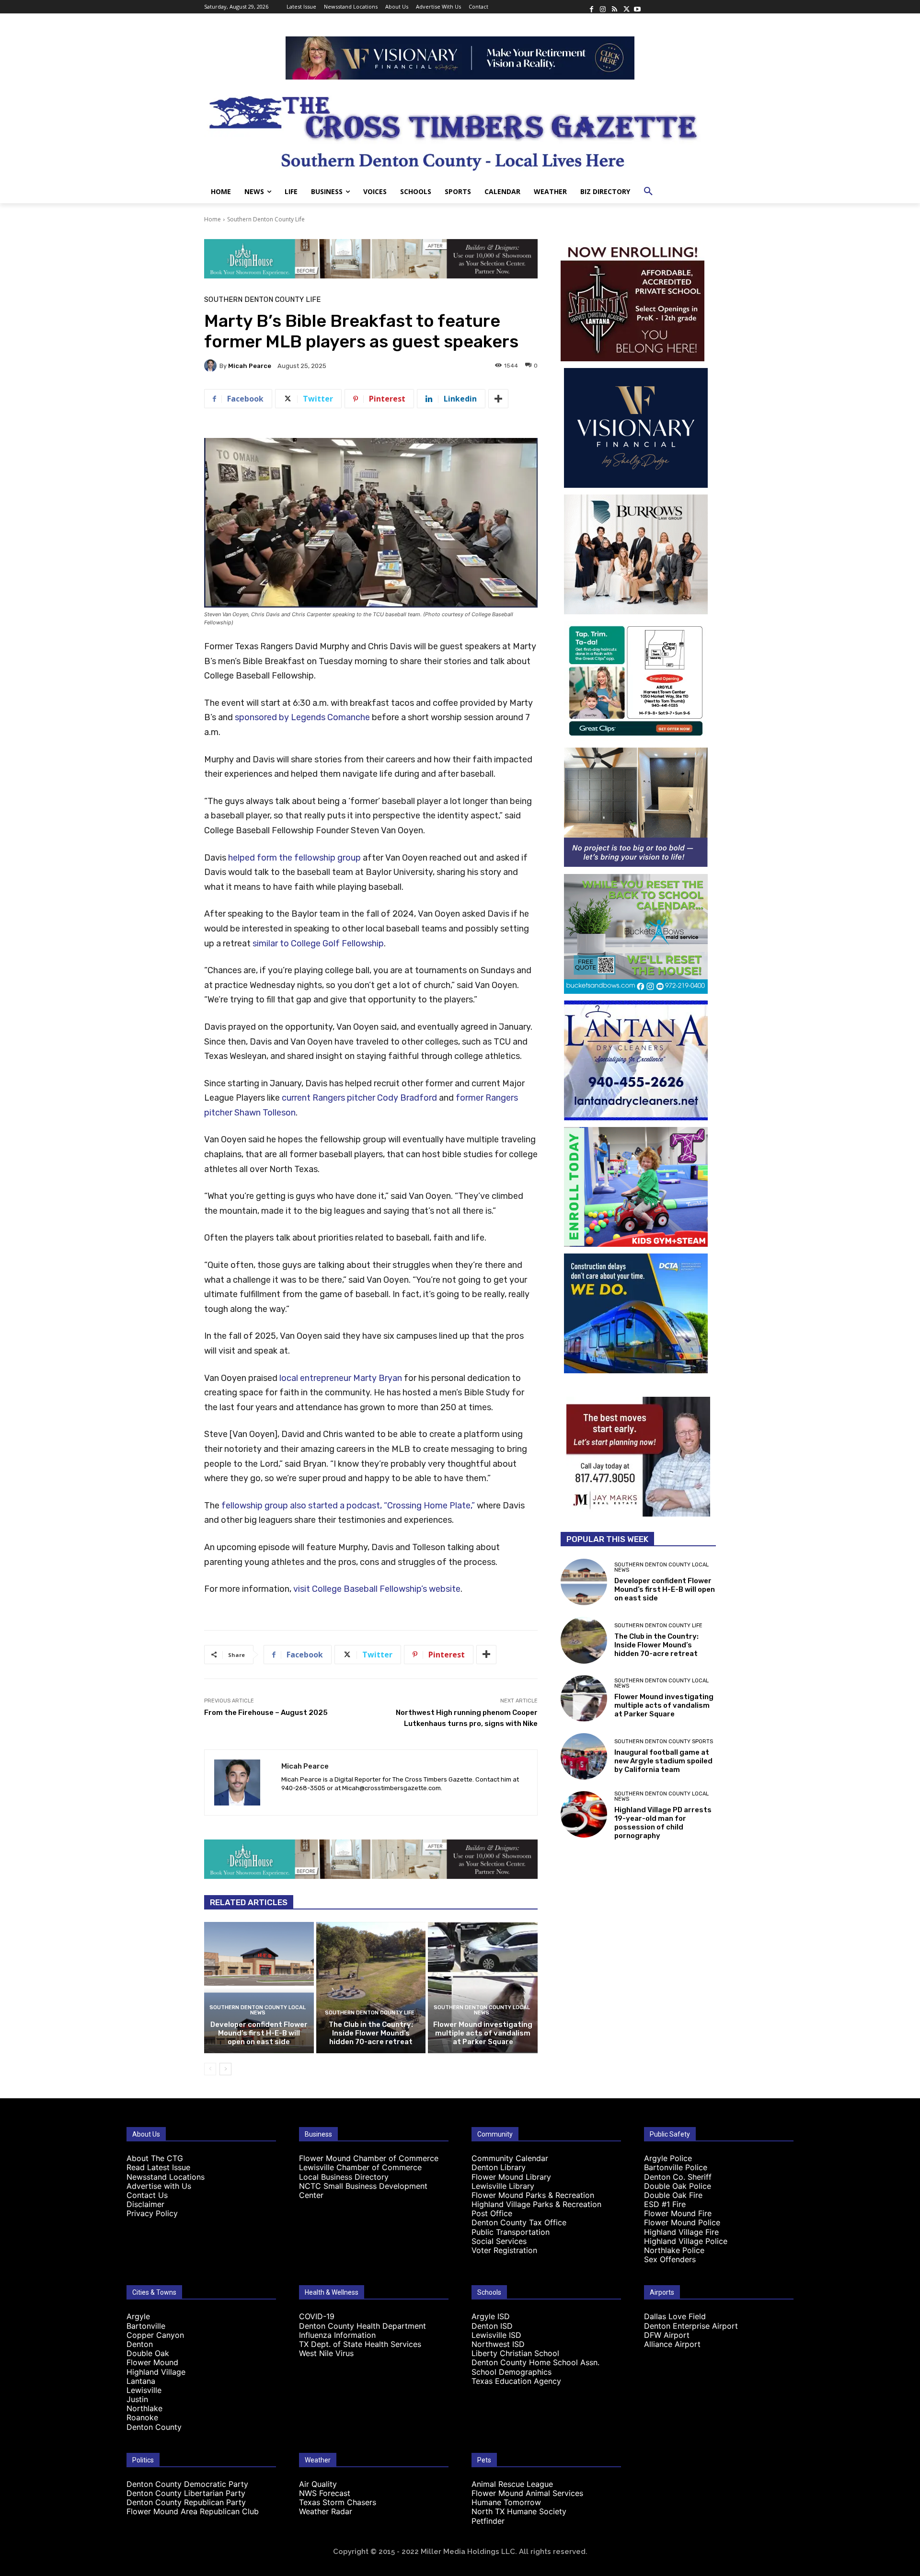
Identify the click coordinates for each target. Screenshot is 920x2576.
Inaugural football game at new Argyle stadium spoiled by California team (663, 1761)
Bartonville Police (676, 2167)
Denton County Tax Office (519, 2222)
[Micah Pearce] (212, 366)
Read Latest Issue (158, 2167)
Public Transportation (511, 2232)
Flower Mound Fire (678, 2213)
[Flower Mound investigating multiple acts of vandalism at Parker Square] (483, 1988)
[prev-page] (210, 2069)
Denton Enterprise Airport (691, 2326)
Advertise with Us (159, 2186)
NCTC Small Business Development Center (363, 2191)
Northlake (144, 2408)
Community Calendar (510, 2158)
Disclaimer (145, 2204)
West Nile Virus (326, 2353)
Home (213, 219)
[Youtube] (637, 7)
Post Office (492, 2213)
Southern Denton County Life (266, 219)
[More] (498, 399)
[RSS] (614, 7)
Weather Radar (326, 2511)
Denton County (154, 2427)
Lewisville (144, 2390)
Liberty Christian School (515, 2353)
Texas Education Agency (516, 2381)
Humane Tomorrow (506, 2502)
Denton (140, 2344)
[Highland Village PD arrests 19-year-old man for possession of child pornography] (584, 1814)
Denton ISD (492, 2326)
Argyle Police (668, 2158)
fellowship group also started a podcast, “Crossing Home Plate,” (348, 1506)
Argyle (138, 2316)
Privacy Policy (152, 2213)
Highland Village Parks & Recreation (536, 2204)
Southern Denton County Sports (664, 1742)
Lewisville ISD (496, 2335)
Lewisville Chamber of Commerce (360, 2167)
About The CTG (155, 2158)
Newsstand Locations (166, 2177)
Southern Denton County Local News (258, 2010)
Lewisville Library (503, 2186)
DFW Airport (667, 2335)
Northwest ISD (498, 2344)
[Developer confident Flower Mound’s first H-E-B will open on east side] (259, 1988)
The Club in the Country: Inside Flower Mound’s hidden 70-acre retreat (371, 2033)
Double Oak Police (678, 2186)
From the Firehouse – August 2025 (266, 1713)
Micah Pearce (250, 366)
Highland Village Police (686, 2241)
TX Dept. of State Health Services (360, 2344)
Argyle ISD (491, 2316)
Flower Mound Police (682, 2222)
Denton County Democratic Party (187, 2484)
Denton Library (499, 2167)
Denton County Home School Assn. (535, 2362)
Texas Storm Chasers (338, 2502)
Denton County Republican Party (186, 2502)
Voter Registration (504, 2250)
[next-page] (225, 2069)
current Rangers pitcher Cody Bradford (359, 1098)
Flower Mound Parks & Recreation (533, 2195)
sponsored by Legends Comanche (302, 717)
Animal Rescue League (512, 2484)
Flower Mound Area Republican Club (193, 2511)
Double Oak (148, 2353)
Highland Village (156, 2372)
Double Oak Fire (673, 2195)
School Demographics (512, 2372)
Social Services (499, 2241)
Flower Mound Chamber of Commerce (369, 2158)
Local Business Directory (344, 2177)
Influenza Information (337, 2335)
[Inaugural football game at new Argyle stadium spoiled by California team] (584, 1756)
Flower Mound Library (511, 2177)
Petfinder (488, 2521)
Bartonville (146, 2326)
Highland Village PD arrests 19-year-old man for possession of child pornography (663, 1823)
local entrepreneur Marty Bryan (341, 1378)
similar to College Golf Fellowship (318, 943)
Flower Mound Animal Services (527, 2493)
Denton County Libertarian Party (186, 2493)
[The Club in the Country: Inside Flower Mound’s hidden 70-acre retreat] (371, 1988)
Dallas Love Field (675, 2316)
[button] (648, 192)
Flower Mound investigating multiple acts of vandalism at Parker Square (483, 2033)
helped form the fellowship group (294, 858)
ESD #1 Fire (665, 2204)
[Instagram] (603, 7)
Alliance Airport (672, 2344)
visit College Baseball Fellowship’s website (377, 1589)
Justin (137, 2399)
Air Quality (318, 2484)
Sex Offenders (670, 2259)
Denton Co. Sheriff (678, 2177)
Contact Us (147, 2195)
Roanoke (142, 2417)
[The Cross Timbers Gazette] (460, 130)
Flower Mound (152, 2362)
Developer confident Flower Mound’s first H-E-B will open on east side (259, 2033)
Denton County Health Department (362, 2326)
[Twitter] (626, 7)
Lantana (141, 2381)
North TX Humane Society (519, 2511)
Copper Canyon (155, 2335)
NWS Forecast (325, 2493)
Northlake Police (674, 2250)
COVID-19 (317, 2316)
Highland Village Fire (681, 2232)
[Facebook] (591, 7)
